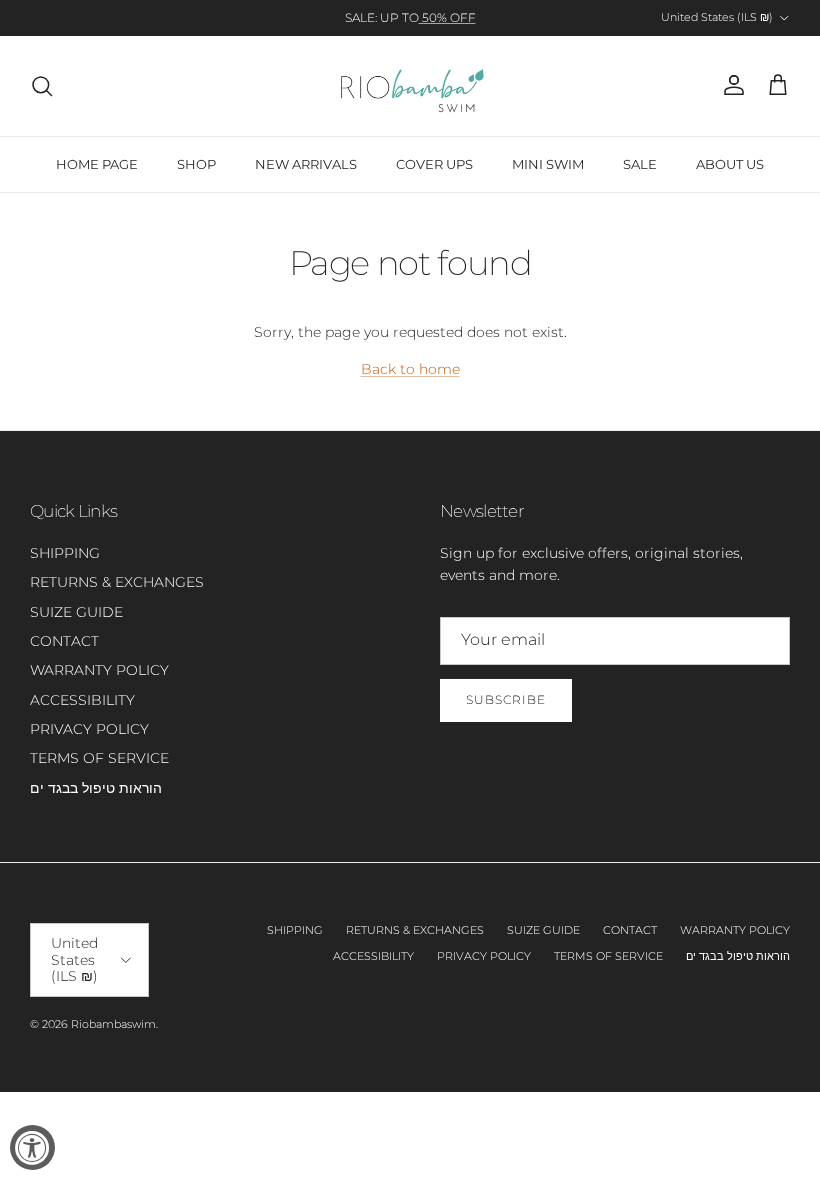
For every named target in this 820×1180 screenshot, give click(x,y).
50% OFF (447, 17)
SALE (640, 164)
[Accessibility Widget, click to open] (32, 1147)
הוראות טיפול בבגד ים (96, 788)
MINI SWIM (548, 164)
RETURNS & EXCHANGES (117, 582)
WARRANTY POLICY (99, 670)
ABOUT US (730, 164)
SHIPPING (65, 553)
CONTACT (64, 641)
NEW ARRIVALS (306, 164)
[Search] (42, 86)
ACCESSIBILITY (82, 700)
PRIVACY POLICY (89, 729)
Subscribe (506, 699)
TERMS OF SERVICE (99, 758)
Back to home (410, 369)
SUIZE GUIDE (76, 612)
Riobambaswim (113, 1024)
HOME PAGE (97, 164)
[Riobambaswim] (410, 86)
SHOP (196, 164)
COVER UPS (434, 164)
